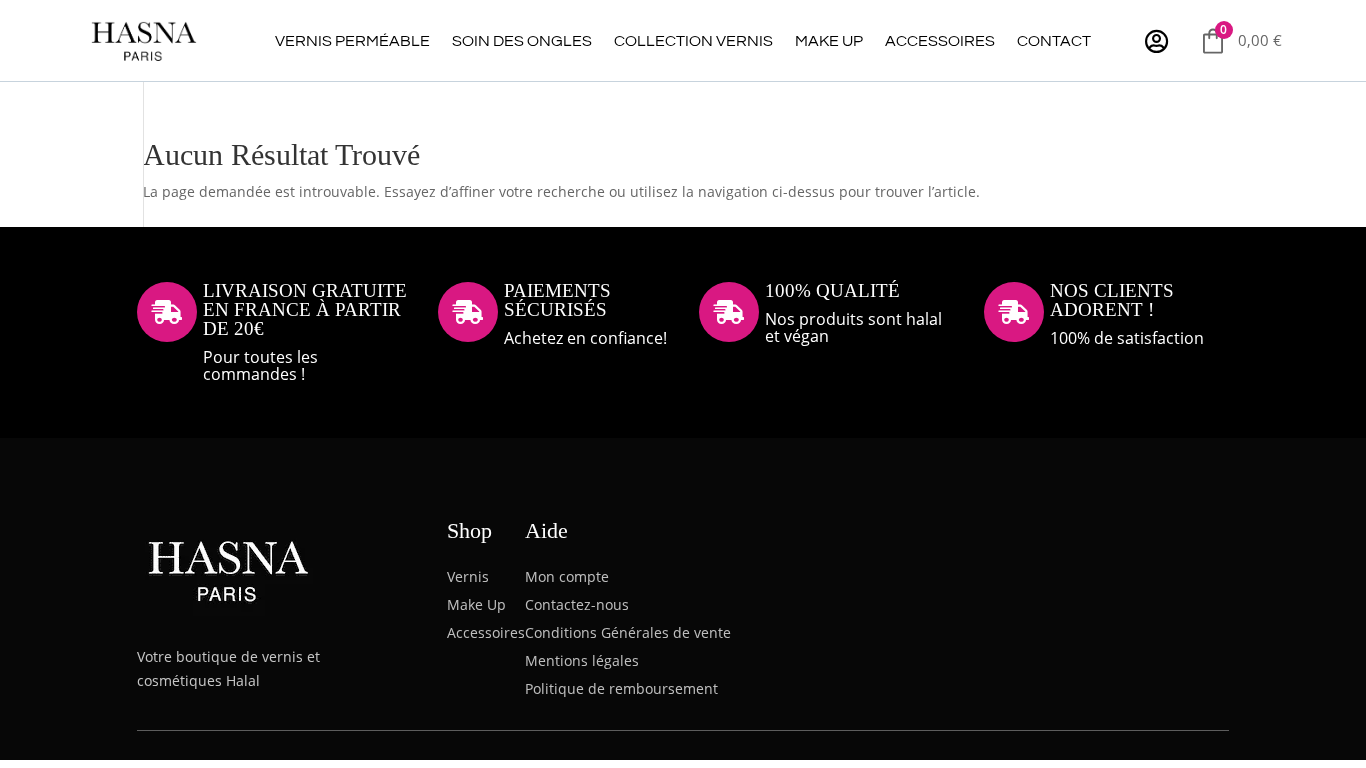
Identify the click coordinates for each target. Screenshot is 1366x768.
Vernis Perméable (352, 41)
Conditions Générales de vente (628, 632)
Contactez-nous (577, 604)
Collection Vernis (693, 41)
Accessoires (940, 41)
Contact (1054, 41)
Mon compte (567, 576)
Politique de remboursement (621, 688)
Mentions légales (582, 660)
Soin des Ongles (522, 41)
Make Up (829, 41)
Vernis (468, 576)
